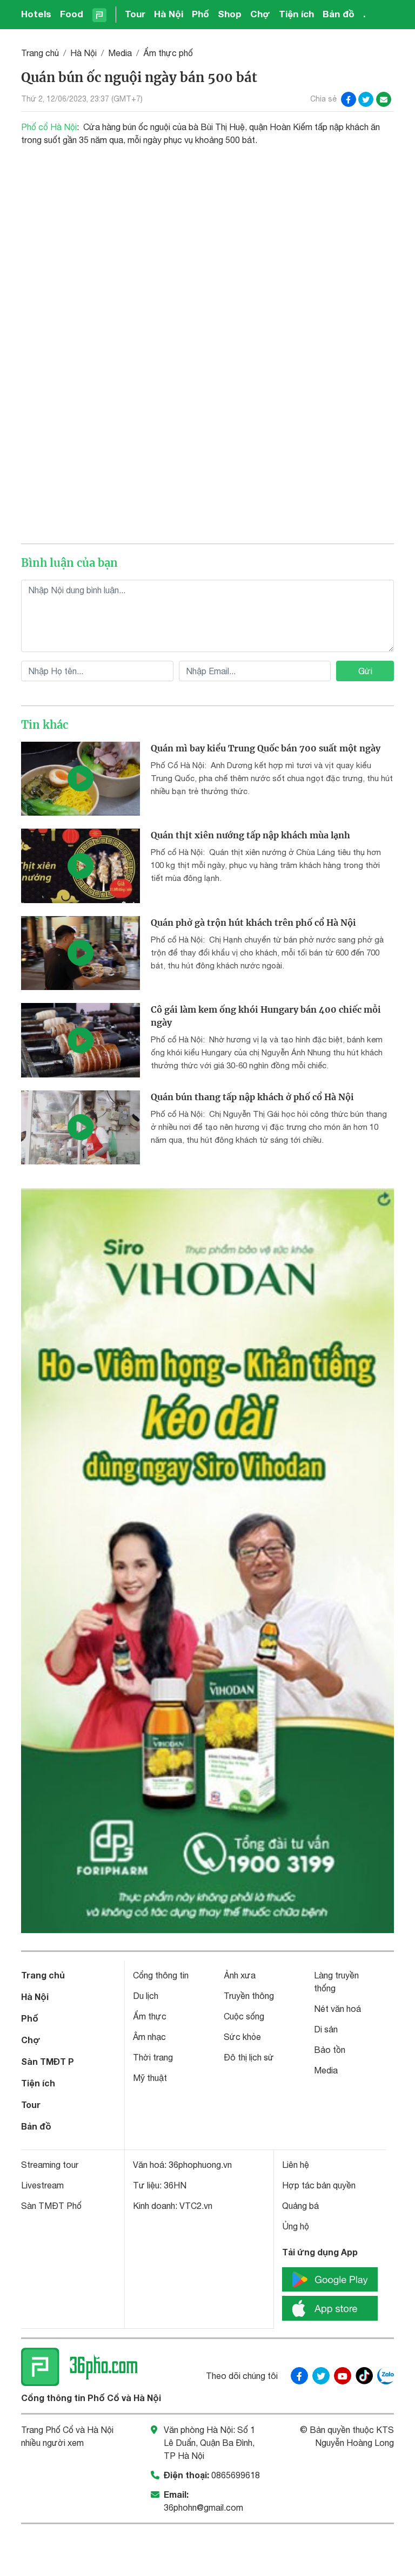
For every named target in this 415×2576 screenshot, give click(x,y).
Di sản (326, 2029)
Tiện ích (296, 14)
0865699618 (236, 2475)
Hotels (36, 14)
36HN (175, 2185)
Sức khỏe (242, 2037)
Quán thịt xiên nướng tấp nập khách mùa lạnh (250, 835)
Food (72, 14)
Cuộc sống (244, 2016)
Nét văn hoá (337, 2009)
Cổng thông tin (161, 1975)
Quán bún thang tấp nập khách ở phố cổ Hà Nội (252, 1097)
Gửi (365, 671)
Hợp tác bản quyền (319, 2185)
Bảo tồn (330, 2050)
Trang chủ (40, 53)
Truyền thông (249, 1996)
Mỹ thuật (150, 2078)
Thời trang (153, 2057)
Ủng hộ (296, 2226)
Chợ (260, 14)
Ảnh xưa (240, 1975)
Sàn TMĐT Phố (51, 2206)
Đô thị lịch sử (249, 2057)
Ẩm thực (150, 2016)
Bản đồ (339, 14)
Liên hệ (296, 2165)
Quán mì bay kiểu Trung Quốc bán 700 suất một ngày (266, 748)
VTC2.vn (196, 2206)
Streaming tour (50, 2165)
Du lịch (146, 1996)
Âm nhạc (149, 2037)
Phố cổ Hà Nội (49, 127)
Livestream (42, 2185)
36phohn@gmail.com (203, 2507)
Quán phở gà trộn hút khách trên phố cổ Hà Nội (253, 923)
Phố (200, 14)
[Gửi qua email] (384, 99)
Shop (230, 14)
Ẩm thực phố (168, 53)
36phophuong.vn (200, 2165)
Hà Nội (169, 14)
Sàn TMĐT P (48, 2061)
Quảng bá (300, 2206)
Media (120, 53)
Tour (135, 14)
